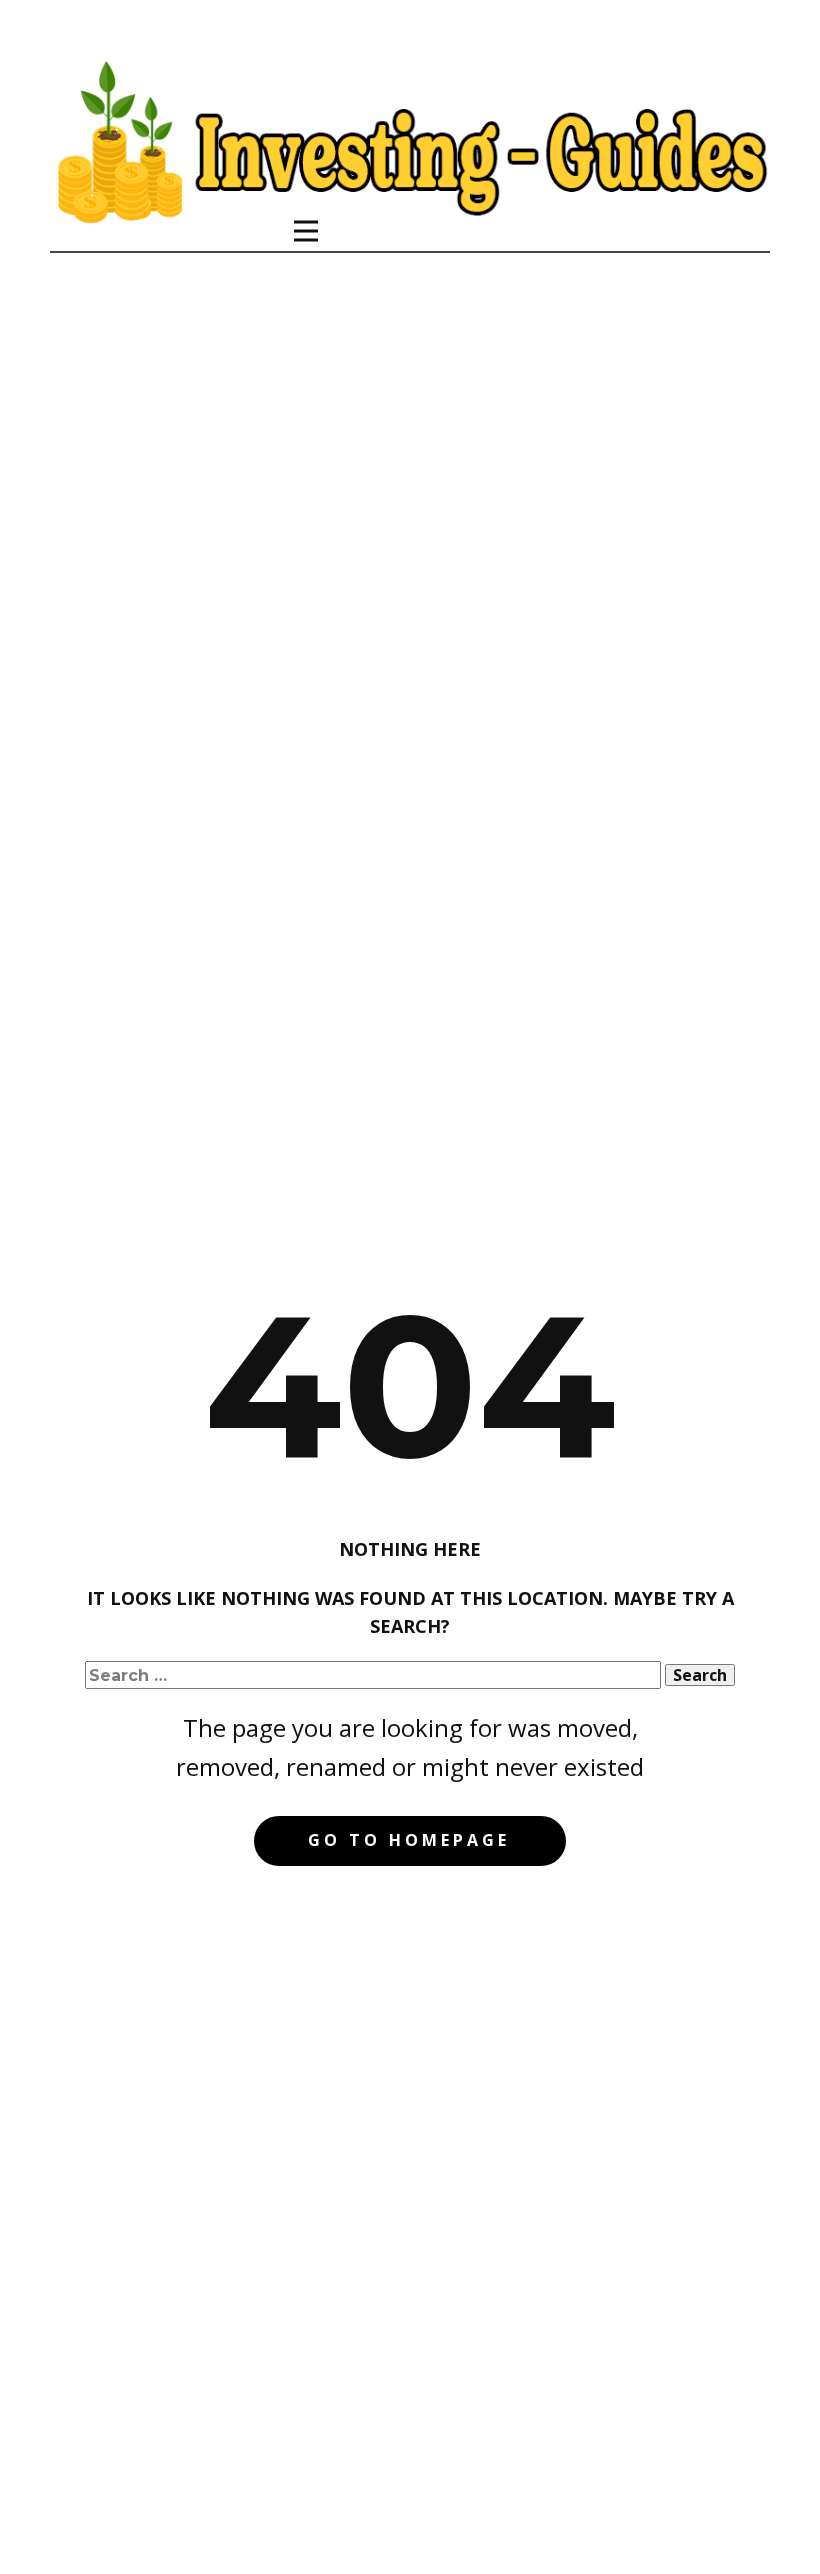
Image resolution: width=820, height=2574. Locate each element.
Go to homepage (409, 1840)
